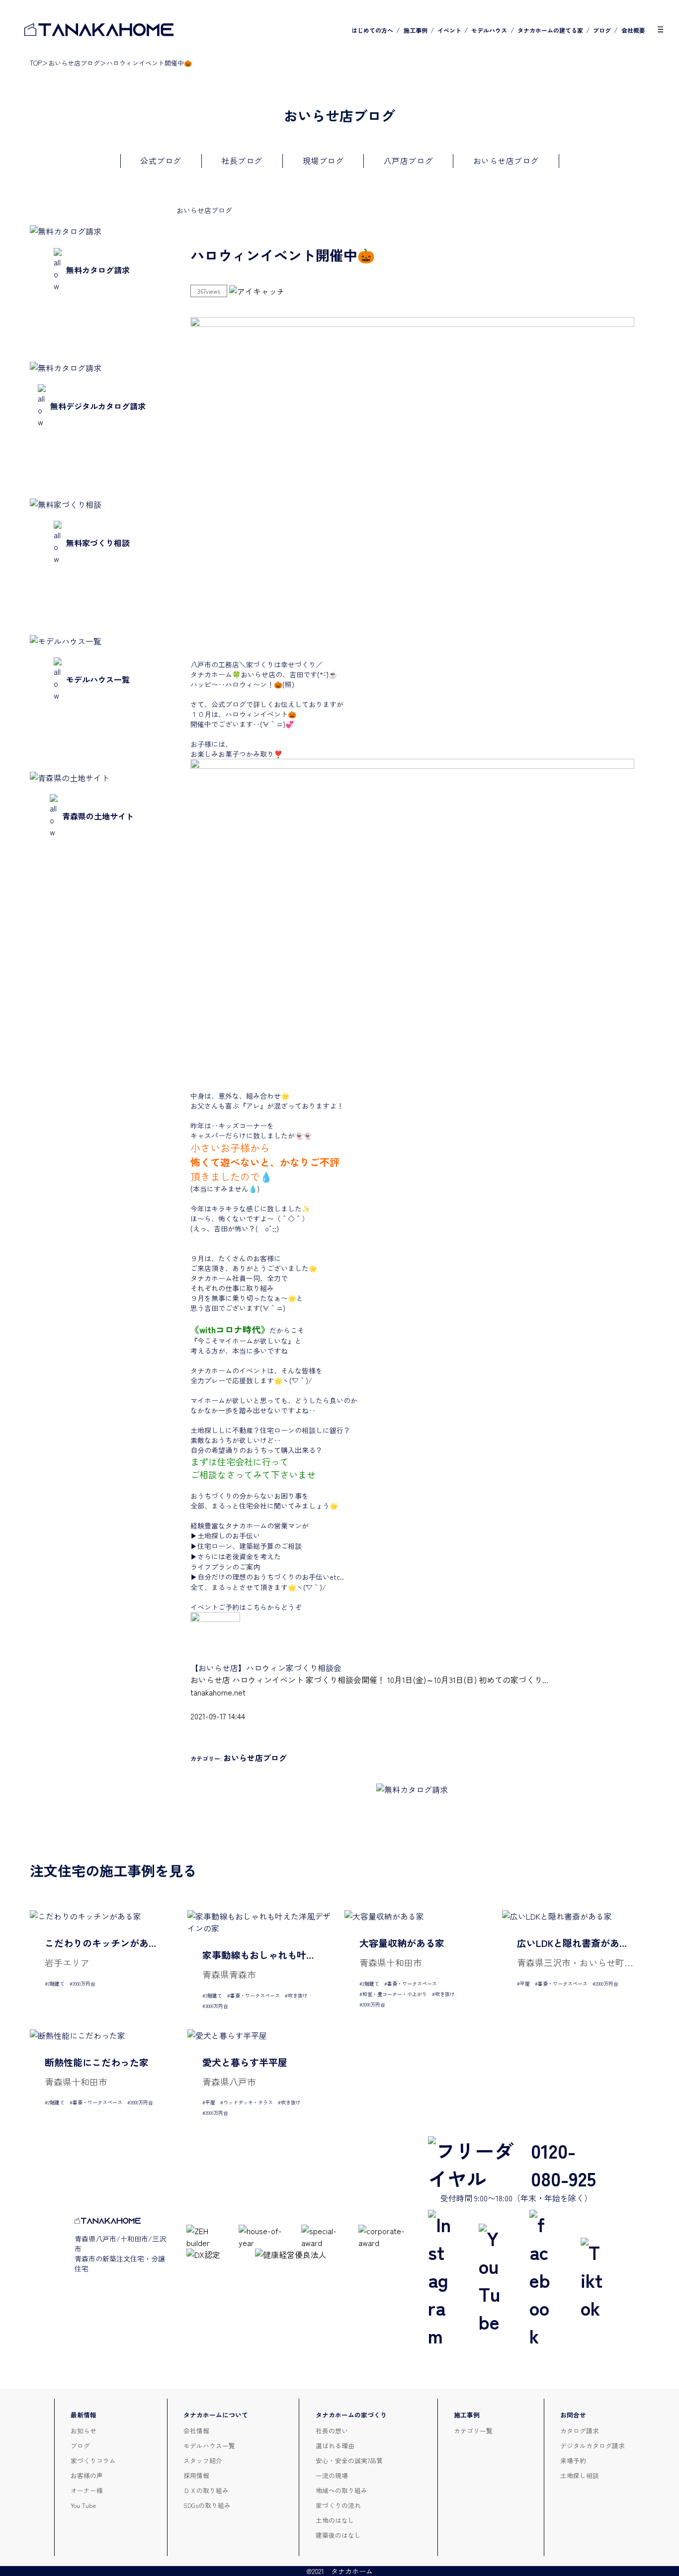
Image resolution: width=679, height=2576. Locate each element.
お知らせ (84, 2431)
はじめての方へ (372, 30)
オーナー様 (87, 2490)
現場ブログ (323, 161)
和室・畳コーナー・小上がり (395, 1994)
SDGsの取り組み (207, 2505)
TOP (36, 63)
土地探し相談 (580, 2475)
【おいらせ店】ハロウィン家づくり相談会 (266, 1668)
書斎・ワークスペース (255, 1995)
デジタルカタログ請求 (593, 2446)
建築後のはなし (338, 2535)
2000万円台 (84, 1983)
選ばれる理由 (335, 2446)
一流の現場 (332, 2475)
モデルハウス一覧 (209, 2446)
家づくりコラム (93, 2460)
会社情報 (196, 2431)
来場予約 (573, 2460)
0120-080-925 (563, 2164)
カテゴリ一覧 (473, 2431)
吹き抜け (298, 1995)
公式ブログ (161, 161)
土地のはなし (335, 2520)
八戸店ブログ (408, 161)
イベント (449, 30)
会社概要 (633, 30)
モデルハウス (489, 30)
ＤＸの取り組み (206, 2490)
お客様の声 (87, 2475)
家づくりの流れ (338, 2505)
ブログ (602, 30)
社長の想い (332, 2431)
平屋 (525, 1983)
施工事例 (416, 30)
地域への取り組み (341, 2490)
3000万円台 (217, 2006)
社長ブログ (242, 161)
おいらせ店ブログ (74, 63)
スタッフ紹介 (203, 2460)
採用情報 (196, 2475)
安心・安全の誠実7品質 (349, 2460)
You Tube (83, 2505)
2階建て (56, 1983)
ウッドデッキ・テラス (248, 2102)
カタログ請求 (580, 2431)
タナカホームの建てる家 (550, 30)
